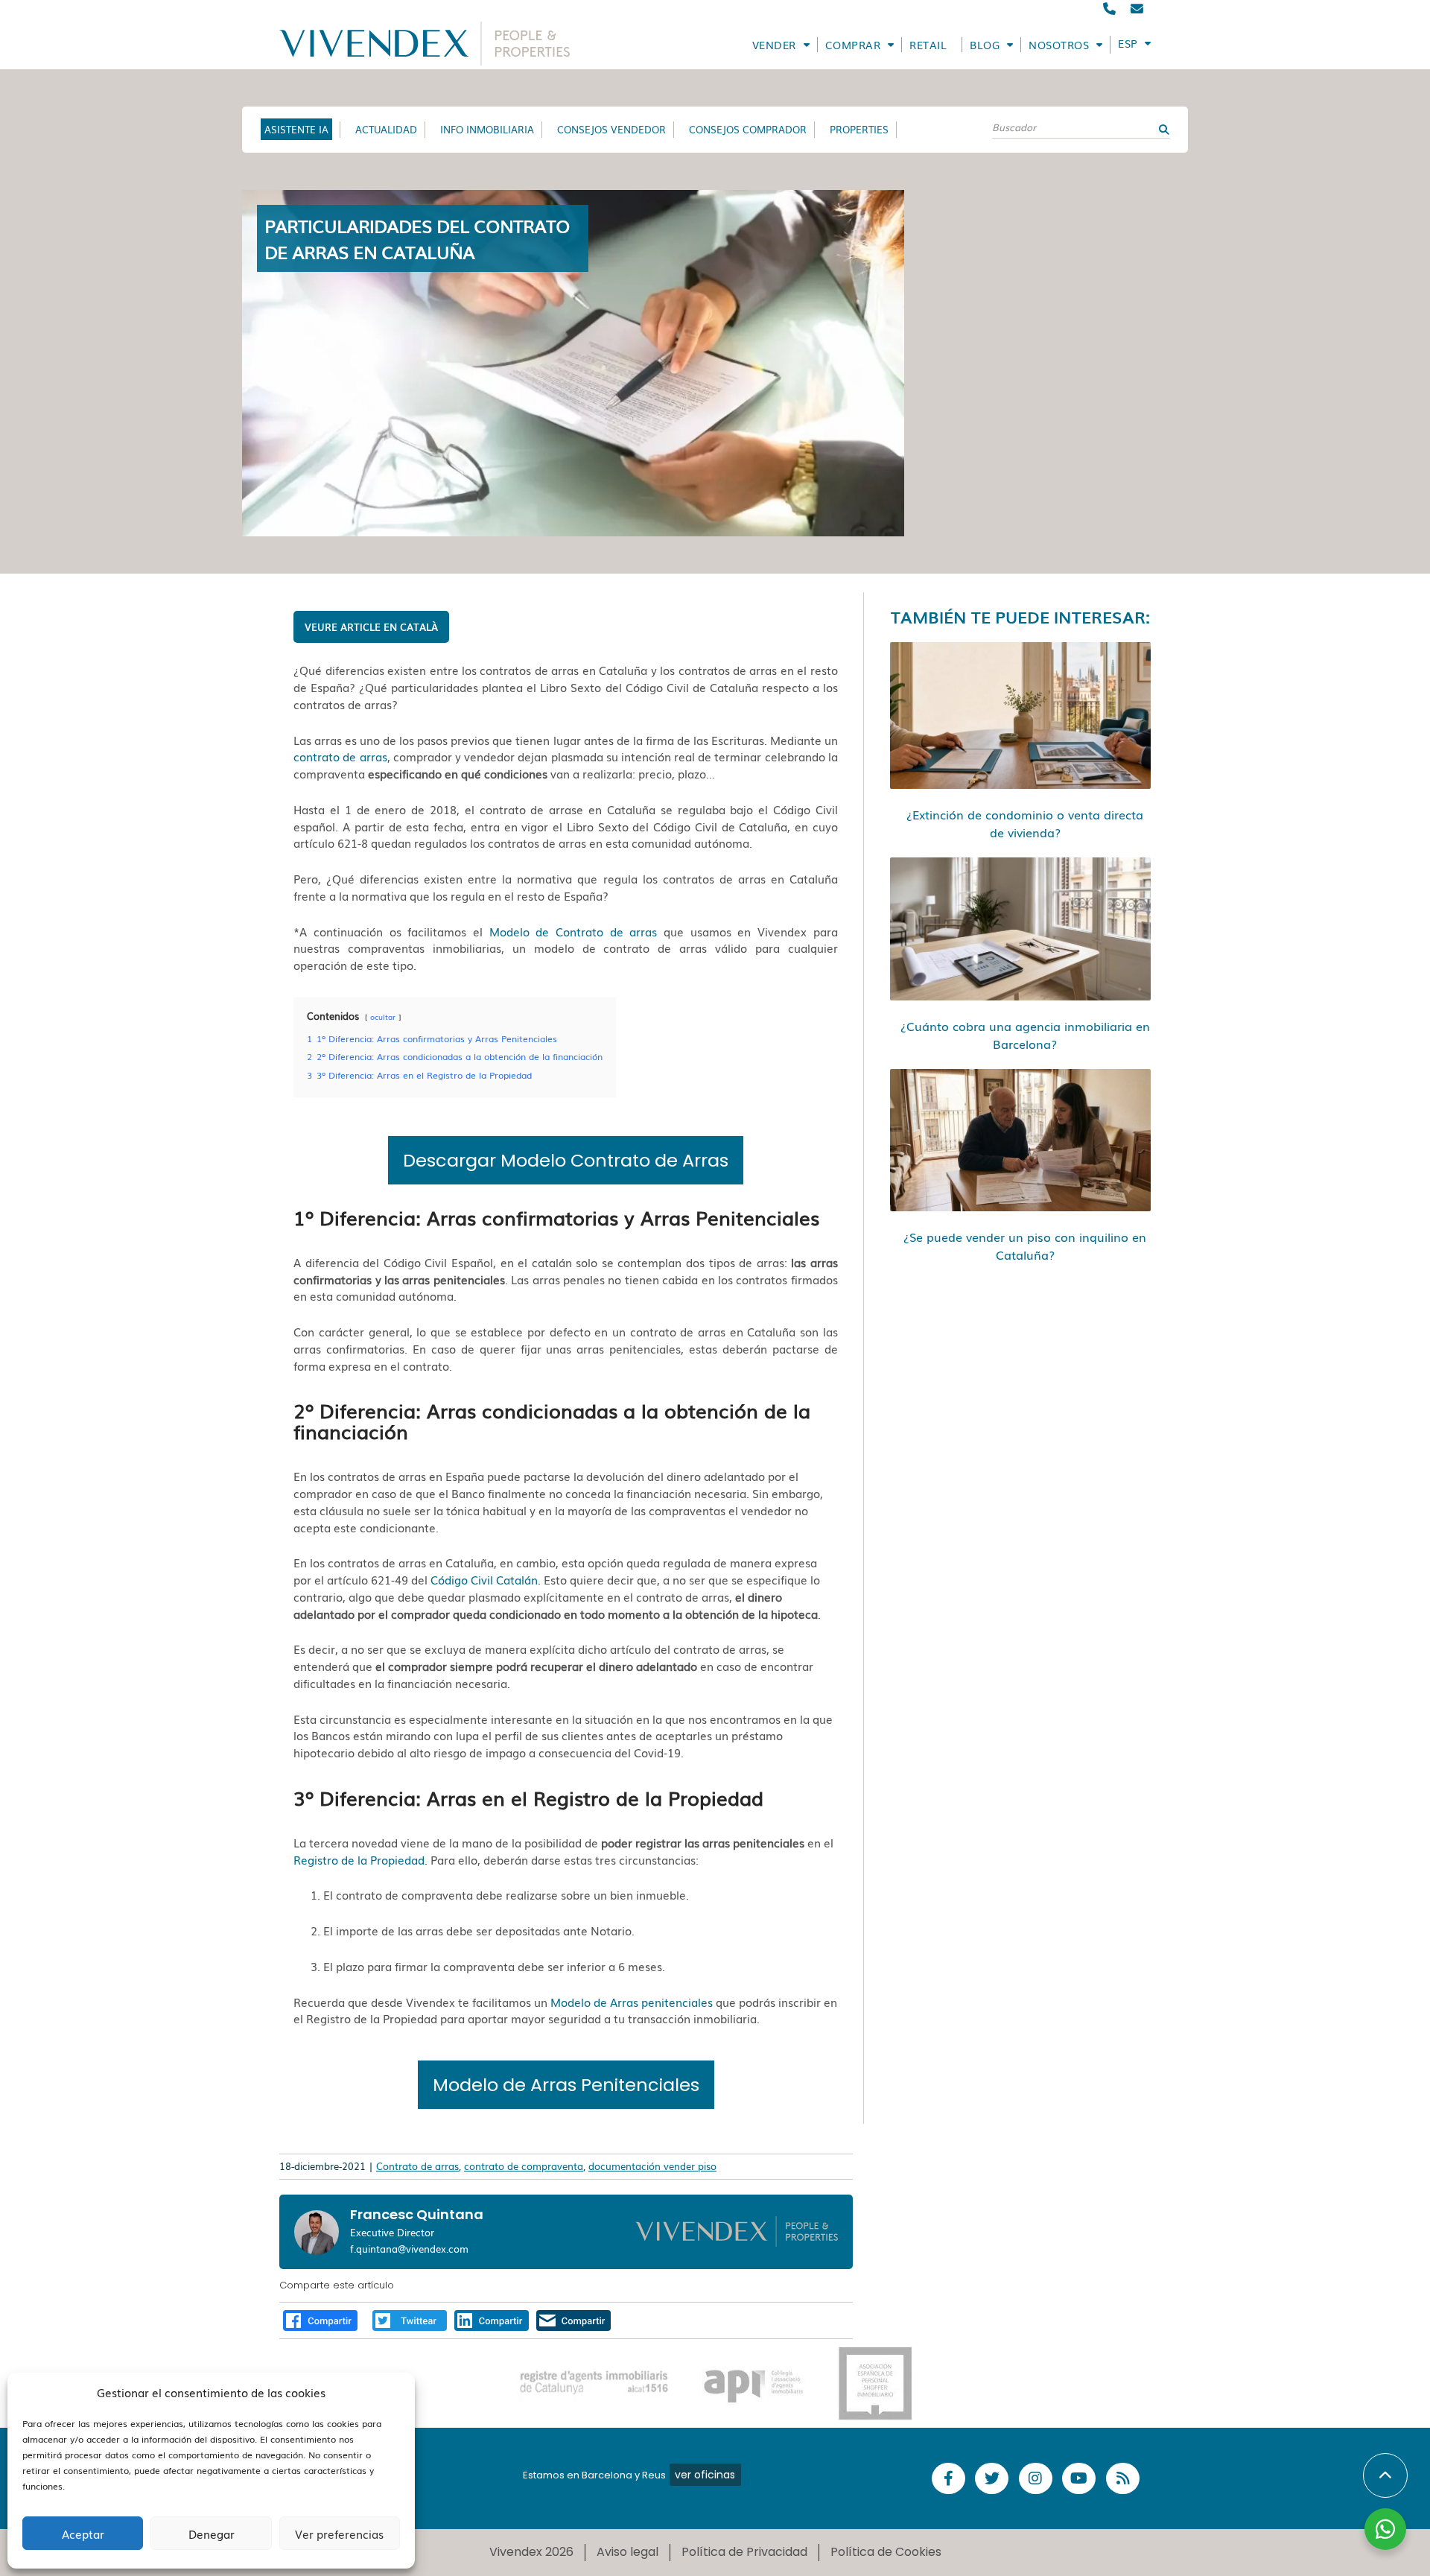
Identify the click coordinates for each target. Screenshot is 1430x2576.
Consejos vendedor (611, 129)
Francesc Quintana (417, 2214)
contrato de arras (340, 756)
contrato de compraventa (524, 2166)
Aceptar (83, 2534)
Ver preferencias (339, 2534)
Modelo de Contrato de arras (573, 931)
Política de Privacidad (744, 2552)
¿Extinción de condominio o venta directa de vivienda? (1025, 823)
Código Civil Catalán (484, 1579)
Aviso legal (627, 2552)
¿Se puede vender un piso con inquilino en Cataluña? (1025, 1246)
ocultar (383, 1016)
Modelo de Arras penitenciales (632, 2002)
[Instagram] (1036, 2479)
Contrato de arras (417, 2166)
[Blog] (1123, 2479)
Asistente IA (296, 129)
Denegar (212, 2534)
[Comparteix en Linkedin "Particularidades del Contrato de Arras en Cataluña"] (492, 2318)
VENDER (774, 45)
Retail (928, 45)
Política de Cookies (886, 2552)
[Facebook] (948, 2479)
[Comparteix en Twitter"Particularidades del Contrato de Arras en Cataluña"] (410, 2318)
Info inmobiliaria (487, 129)
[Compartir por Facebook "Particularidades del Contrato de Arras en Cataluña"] (320, 2318)
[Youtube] (1079, 2479)
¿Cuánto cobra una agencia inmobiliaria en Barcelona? (1025, 1035)
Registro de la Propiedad (359, 1859)
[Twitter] (992, 2479)
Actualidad (386, 129)
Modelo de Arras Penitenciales (566, 2085)
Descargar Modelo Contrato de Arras (566, 1160)
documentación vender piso (652, 2166)
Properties (859, 129)
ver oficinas (705, 2475)
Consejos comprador (748, 129)
